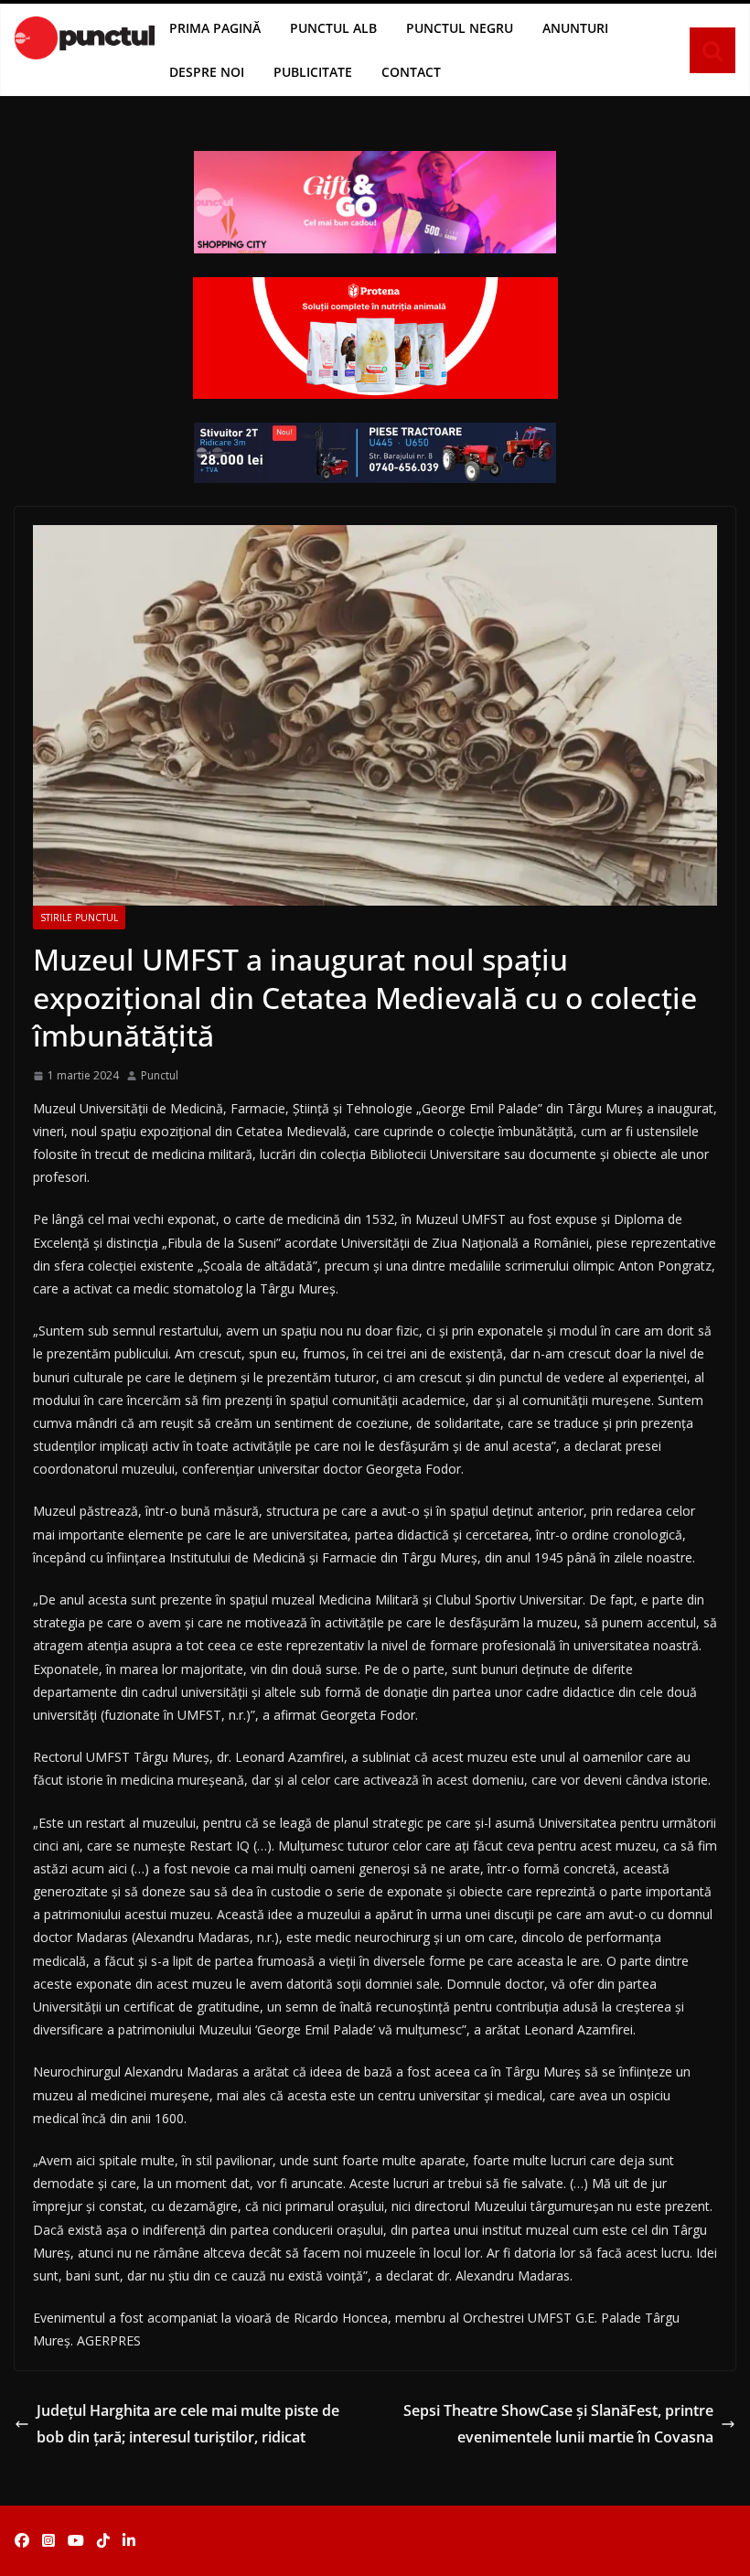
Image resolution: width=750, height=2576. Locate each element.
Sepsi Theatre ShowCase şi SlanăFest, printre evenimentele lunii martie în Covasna (558, 2424)
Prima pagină (215, 28)
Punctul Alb (333, 28)
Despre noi (207, 72)
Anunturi (575, 28)
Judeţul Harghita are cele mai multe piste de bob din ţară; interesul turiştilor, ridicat (188, 2424)
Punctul (160, 1075)
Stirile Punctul (79, 918)
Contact (411, 72)
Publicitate (313, 72)
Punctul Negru (460, 28)
